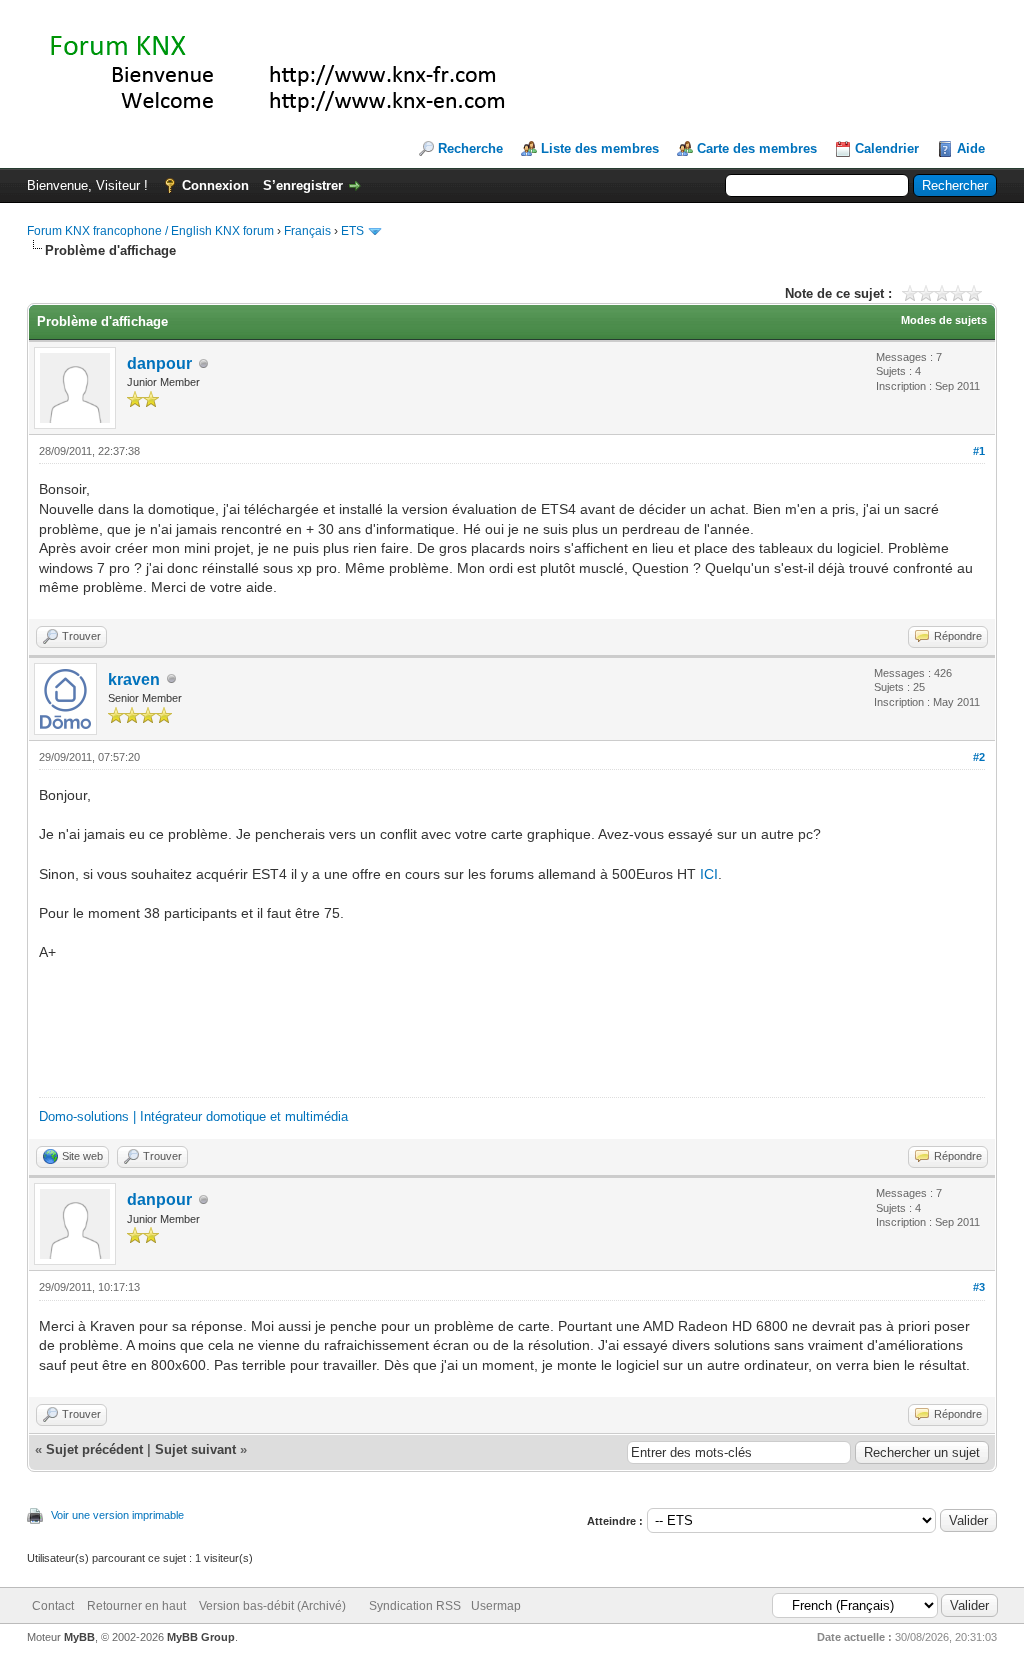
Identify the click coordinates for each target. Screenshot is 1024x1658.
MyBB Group (201, 1637)
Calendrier (887, 148)
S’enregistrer (303, 185)
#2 (979, 757)
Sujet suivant (195, 1449)
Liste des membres (600, 148)
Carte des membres (757, 148)
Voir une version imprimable (117, 1515)
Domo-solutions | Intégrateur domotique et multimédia (193, 1116)
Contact (53, 1606)
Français (307, 231)
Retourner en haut (136, 1606)
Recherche (470, 148)
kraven (134, 679)
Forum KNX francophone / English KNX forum (150, 231)
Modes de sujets (944, 320)
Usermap (496, 1606)
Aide (971, 148)
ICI (709, 874)
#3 (979, 1287)
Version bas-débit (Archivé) (272, 1606)
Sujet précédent (94, 1449)
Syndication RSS (415, 1606)
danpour (159, 363)
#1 (979, 451)
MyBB (79, 1637)
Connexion (215, 185)
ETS (352, 231)
